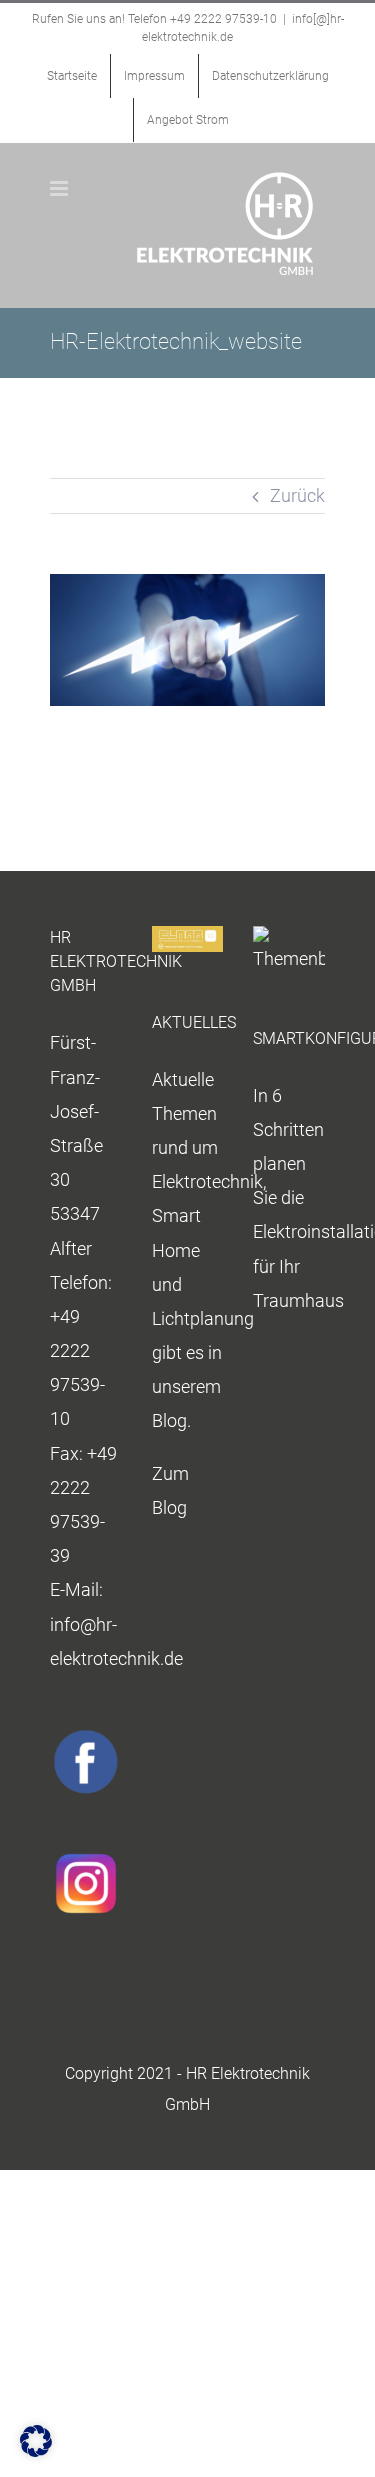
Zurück (297, 495)
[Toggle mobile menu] (60, 188)
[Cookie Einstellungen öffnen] (36, 2450)
